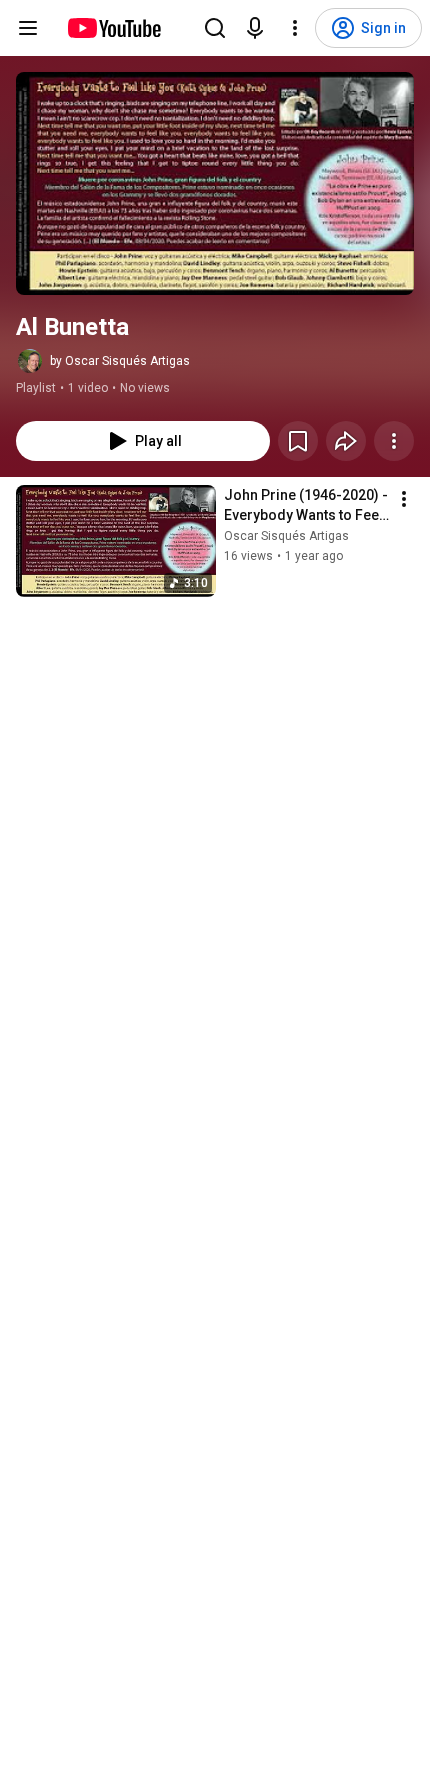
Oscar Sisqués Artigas (286, 536)
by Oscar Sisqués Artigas (120, 361)
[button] (215, 183)
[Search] (215, 28)
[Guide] (28, 28)
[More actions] (394, 441)
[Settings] (295, 28)
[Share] (346, 441)
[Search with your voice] (255, 28)
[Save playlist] (298, 441)
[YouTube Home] (113, 28)
